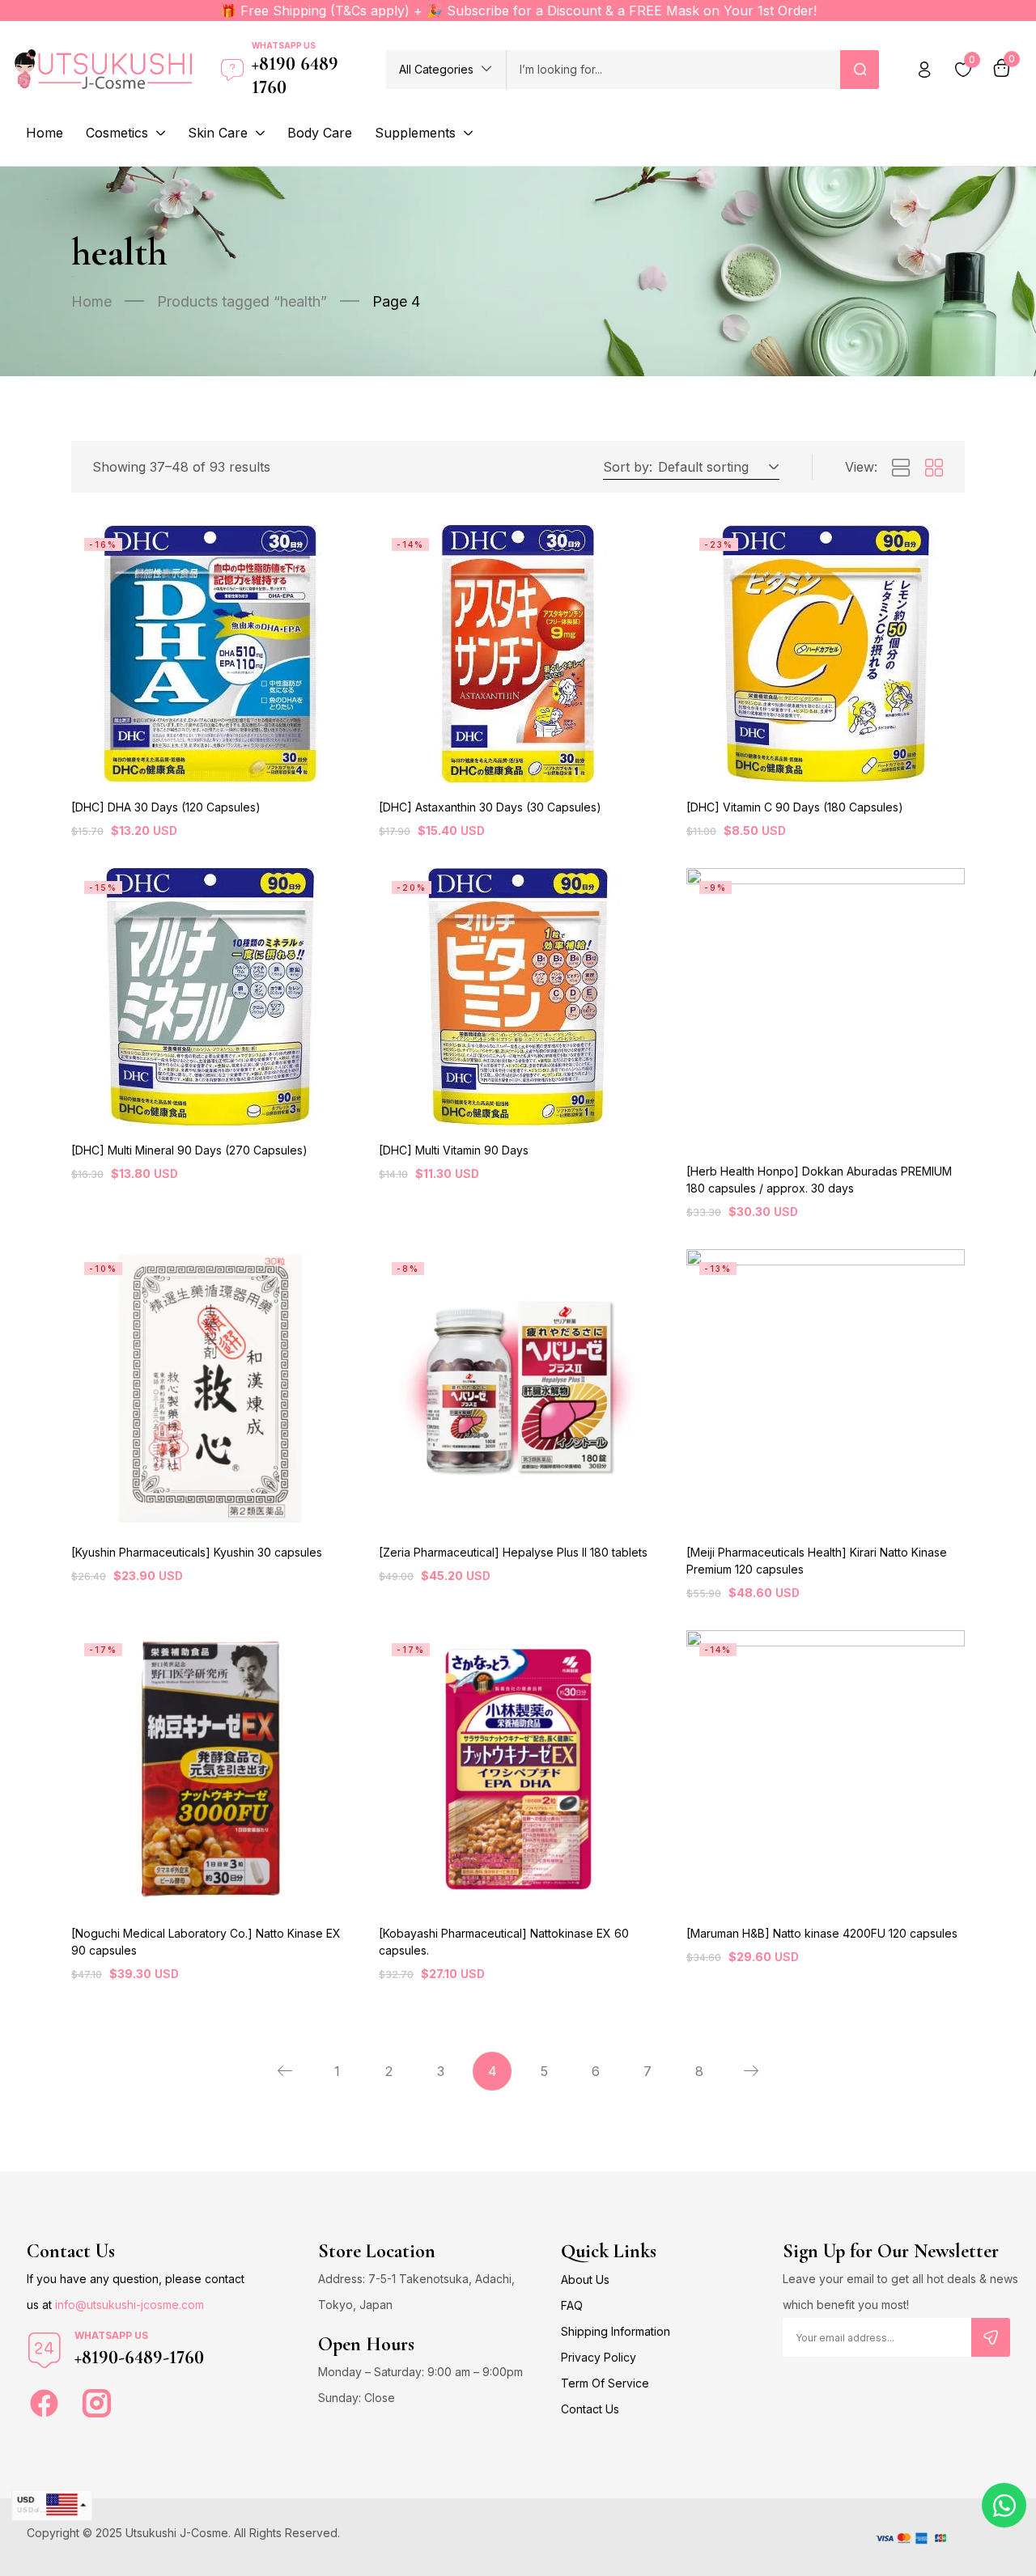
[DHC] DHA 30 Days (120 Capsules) (166, 807)
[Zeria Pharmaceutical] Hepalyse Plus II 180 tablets (513, 1552)
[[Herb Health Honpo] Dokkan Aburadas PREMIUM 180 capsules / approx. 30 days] (826, 1007)
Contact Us (590, 2409)
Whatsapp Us (284, 45)
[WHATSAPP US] (45, 2350)
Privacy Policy (599, 2357)
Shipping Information (616, 2331)
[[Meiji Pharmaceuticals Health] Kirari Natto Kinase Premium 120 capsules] (826, 1388)
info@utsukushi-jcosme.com (129, 2305)
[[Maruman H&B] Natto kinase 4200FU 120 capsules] (826, 1769)
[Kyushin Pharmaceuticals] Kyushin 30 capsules (197, 1552)
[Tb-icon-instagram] (97, 2403)
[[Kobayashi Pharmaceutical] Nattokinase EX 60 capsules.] (518, 1769)
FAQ (572, 2305)
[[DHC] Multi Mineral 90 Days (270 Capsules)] (210, 997)
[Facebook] (44, 2403)
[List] (901, 468)
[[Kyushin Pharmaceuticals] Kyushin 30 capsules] (210, 1388)
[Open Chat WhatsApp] (1004, 2505)
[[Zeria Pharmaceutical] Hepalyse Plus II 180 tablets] (518, 1388)
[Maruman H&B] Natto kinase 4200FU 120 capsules (822, 1933)
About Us (585, 2279)
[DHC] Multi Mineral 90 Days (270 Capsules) (189, 1150)
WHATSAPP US (111, 2335)
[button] (446, 70)
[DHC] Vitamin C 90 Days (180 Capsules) (795, 807)
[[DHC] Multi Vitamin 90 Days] (518, 997)
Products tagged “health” (242, 301)
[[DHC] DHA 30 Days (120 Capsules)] (210, 654)
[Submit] (991, 2337)
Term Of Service (605, 2383)
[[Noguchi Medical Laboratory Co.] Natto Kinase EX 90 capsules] (210, 1769)
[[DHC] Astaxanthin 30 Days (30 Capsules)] (518, 654)
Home (91, 301)
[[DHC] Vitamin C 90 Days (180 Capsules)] (826, 654)
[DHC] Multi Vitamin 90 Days (454, 1150)
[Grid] (934, 468)
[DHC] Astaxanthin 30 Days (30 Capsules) (490, 807)
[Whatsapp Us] (232, 70)
